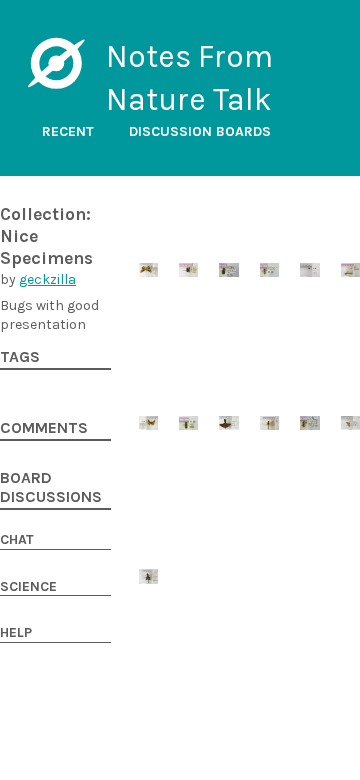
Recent (68, 131)
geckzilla (47, 279)
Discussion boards (200, 131)
